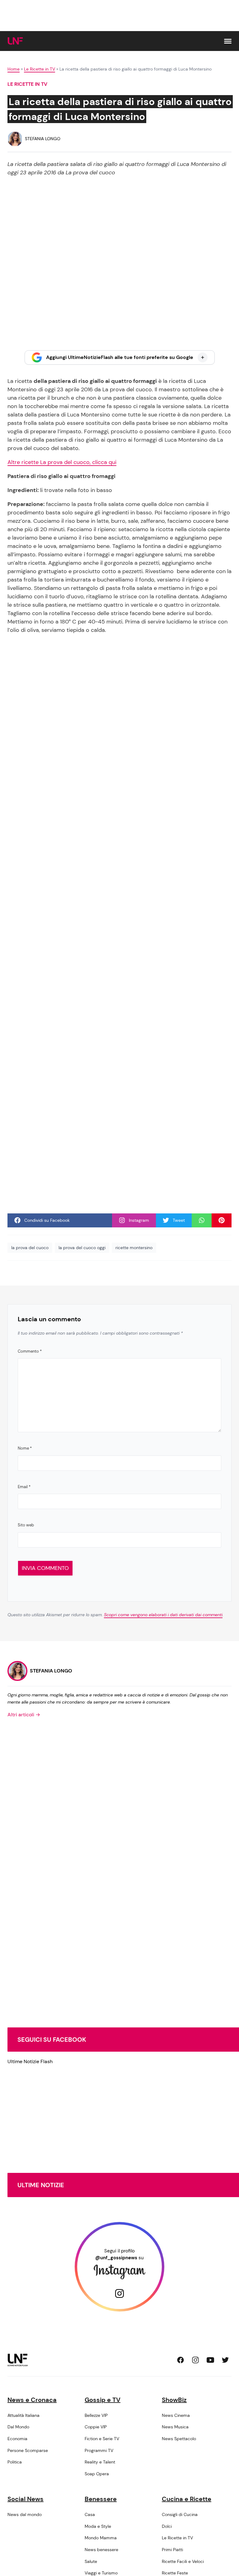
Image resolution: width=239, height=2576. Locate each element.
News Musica (175, 2427)
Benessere (101, 2499)
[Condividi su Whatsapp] (202, 1220)
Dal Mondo (18, 2427)
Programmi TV (99, 2450)
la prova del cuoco (30, 1248)
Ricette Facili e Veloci (183, 2561)
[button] (228, 41)
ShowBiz (174, 2400)
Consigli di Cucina (180, 2514)
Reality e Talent (100, 2462)
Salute (91, 2561)
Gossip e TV (103, 2400)
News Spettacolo (179, 2439)
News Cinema (176, 2415)
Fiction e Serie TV (102, 2439)
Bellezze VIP (96, 2415)
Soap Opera (97, 2474)
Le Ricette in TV (40, 69)
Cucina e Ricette (187, 2499)
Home (14, 69)
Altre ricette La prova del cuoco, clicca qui (62, 462)
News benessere (101, 2550)
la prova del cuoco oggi (82, 1248)
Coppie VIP (96, 2427)
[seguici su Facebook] (180, 2360)
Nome (25, 1448)
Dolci (167, 2526)
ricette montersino (134, 1248)
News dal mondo (25, 2514)
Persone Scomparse (28, 2450)
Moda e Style (98, 2526)
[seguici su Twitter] (225, 2360)
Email (24, 1487)
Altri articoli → (24, 1715)
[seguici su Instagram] (195, 2360)
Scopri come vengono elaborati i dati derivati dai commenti (163, 1615)
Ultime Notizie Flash (30, 2061)
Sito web (26, 1525)
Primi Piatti (172, 2550)
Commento (30, 1351)
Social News (26, 2499)
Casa (90, 2514)
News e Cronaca (32, 2400)
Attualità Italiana (23, 2415)
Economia (17, 2439)
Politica (15, 2462)
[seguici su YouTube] (210, 2360)
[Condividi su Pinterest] (222, 1220)
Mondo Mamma (101, 2538)
